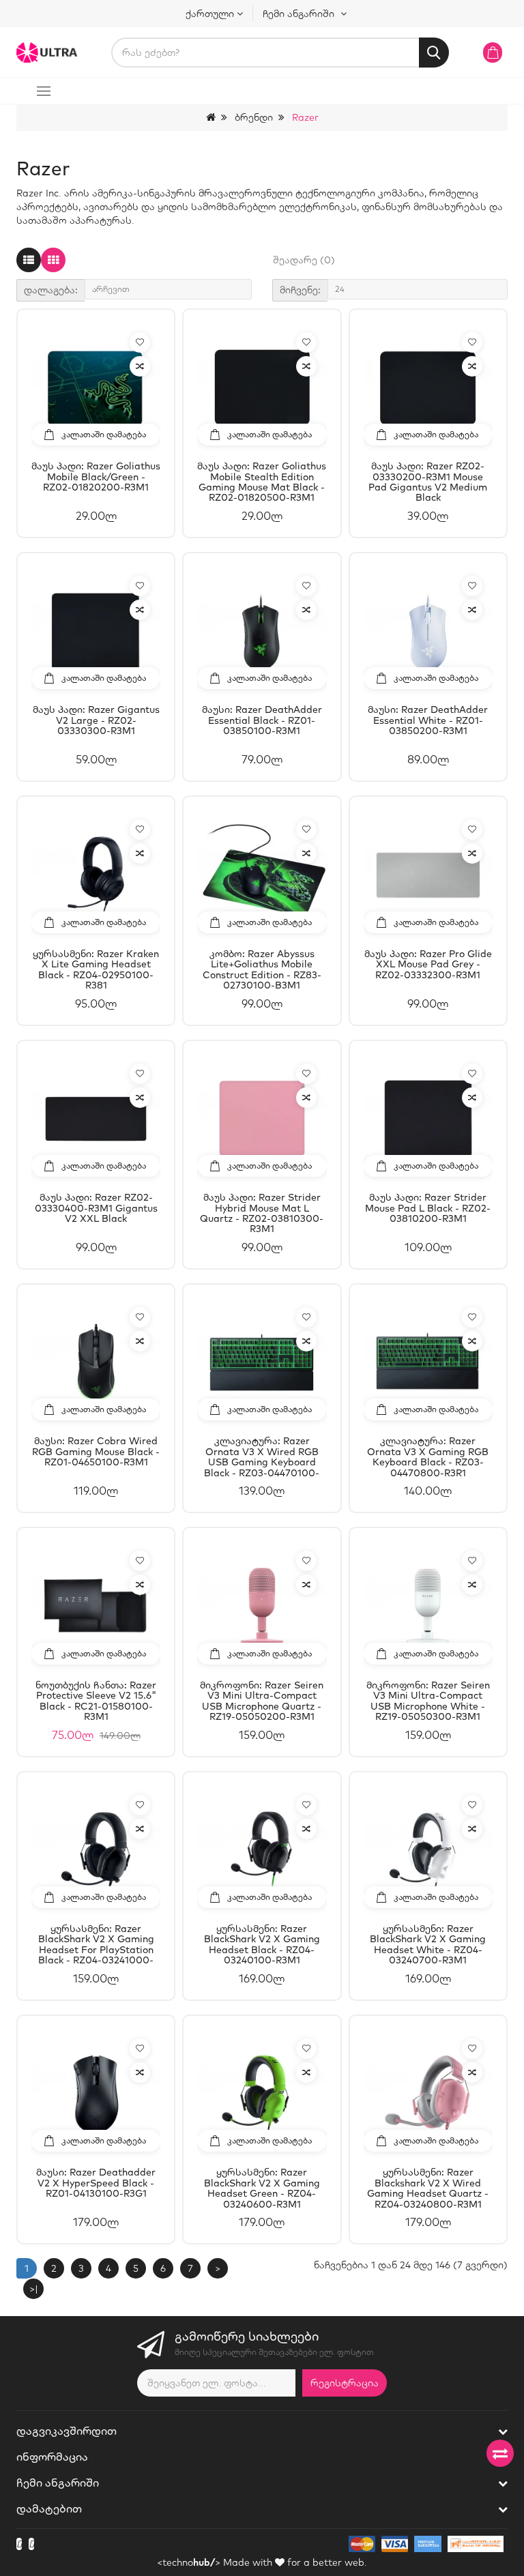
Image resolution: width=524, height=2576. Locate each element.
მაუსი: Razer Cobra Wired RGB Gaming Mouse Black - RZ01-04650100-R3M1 (96, 1452)
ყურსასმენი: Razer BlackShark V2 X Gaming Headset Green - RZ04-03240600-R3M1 (262, 2188)
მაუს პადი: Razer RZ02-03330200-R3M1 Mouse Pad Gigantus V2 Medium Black (428, 482)
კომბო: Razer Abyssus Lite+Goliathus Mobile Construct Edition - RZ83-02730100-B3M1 (262, 969)
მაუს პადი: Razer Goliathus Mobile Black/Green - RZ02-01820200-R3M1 (96, 477)
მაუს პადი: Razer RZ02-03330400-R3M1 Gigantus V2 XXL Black (96, 1209)
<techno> (189, 2562)
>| (34, 2289)
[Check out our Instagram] (31, 2544)
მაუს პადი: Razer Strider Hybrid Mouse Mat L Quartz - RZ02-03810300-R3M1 (262, 1213)
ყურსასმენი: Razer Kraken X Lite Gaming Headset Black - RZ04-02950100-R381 (96, 969)
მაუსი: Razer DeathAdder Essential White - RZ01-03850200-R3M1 (428, 721)
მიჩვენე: (300, 290)
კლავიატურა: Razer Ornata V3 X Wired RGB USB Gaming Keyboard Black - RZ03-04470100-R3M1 (262, 1457)
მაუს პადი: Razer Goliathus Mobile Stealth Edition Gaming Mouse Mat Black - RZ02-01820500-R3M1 (262, 482)
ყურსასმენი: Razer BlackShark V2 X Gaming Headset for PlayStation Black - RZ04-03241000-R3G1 (96, 1944)
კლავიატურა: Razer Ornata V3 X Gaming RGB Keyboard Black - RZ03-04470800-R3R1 (428, 1457)
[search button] (434, 53)
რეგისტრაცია (345, 2383)
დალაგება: (51, 290)
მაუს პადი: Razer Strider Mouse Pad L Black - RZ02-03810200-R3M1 (428, 1209)
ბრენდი (254, 117)
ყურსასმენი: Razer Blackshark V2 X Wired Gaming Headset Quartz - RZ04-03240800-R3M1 (428, 2188)
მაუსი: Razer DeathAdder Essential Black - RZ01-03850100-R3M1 (262, 721)
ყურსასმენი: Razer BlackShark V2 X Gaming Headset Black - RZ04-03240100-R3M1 (262, 1944)
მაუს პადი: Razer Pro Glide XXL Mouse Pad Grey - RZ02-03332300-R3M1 (428, 965)
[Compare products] (500, 2453)
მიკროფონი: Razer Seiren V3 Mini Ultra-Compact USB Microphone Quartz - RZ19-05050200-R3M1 (262, 1701)
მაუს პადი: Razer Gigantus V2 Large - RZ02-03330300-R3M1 (96, 721)
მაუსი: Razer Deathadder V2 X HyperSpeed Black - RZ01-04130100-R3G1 (96, 2183)
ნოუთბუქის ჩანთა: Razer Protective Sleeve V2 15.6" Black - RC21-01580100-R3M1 (96, 1701)
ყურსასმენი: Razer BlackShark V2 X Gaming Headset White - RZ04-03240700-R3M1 (428, 1944)
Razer (305, 117)
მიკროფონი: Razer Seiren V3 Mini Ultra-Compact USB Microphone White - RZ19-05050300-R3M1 (428, 1701)
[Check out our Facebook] (19, 2544)
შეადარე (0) (304, 260)
